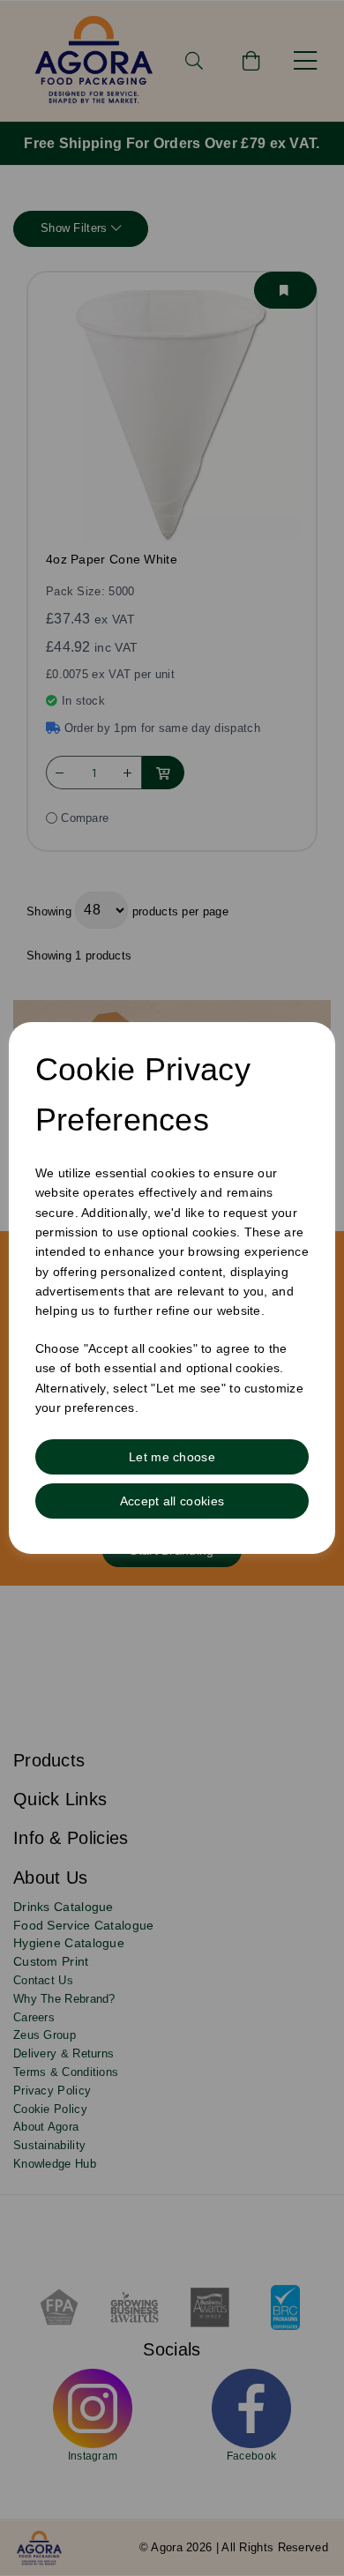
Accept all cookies (172, 1501)
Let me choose (172, 1457)
